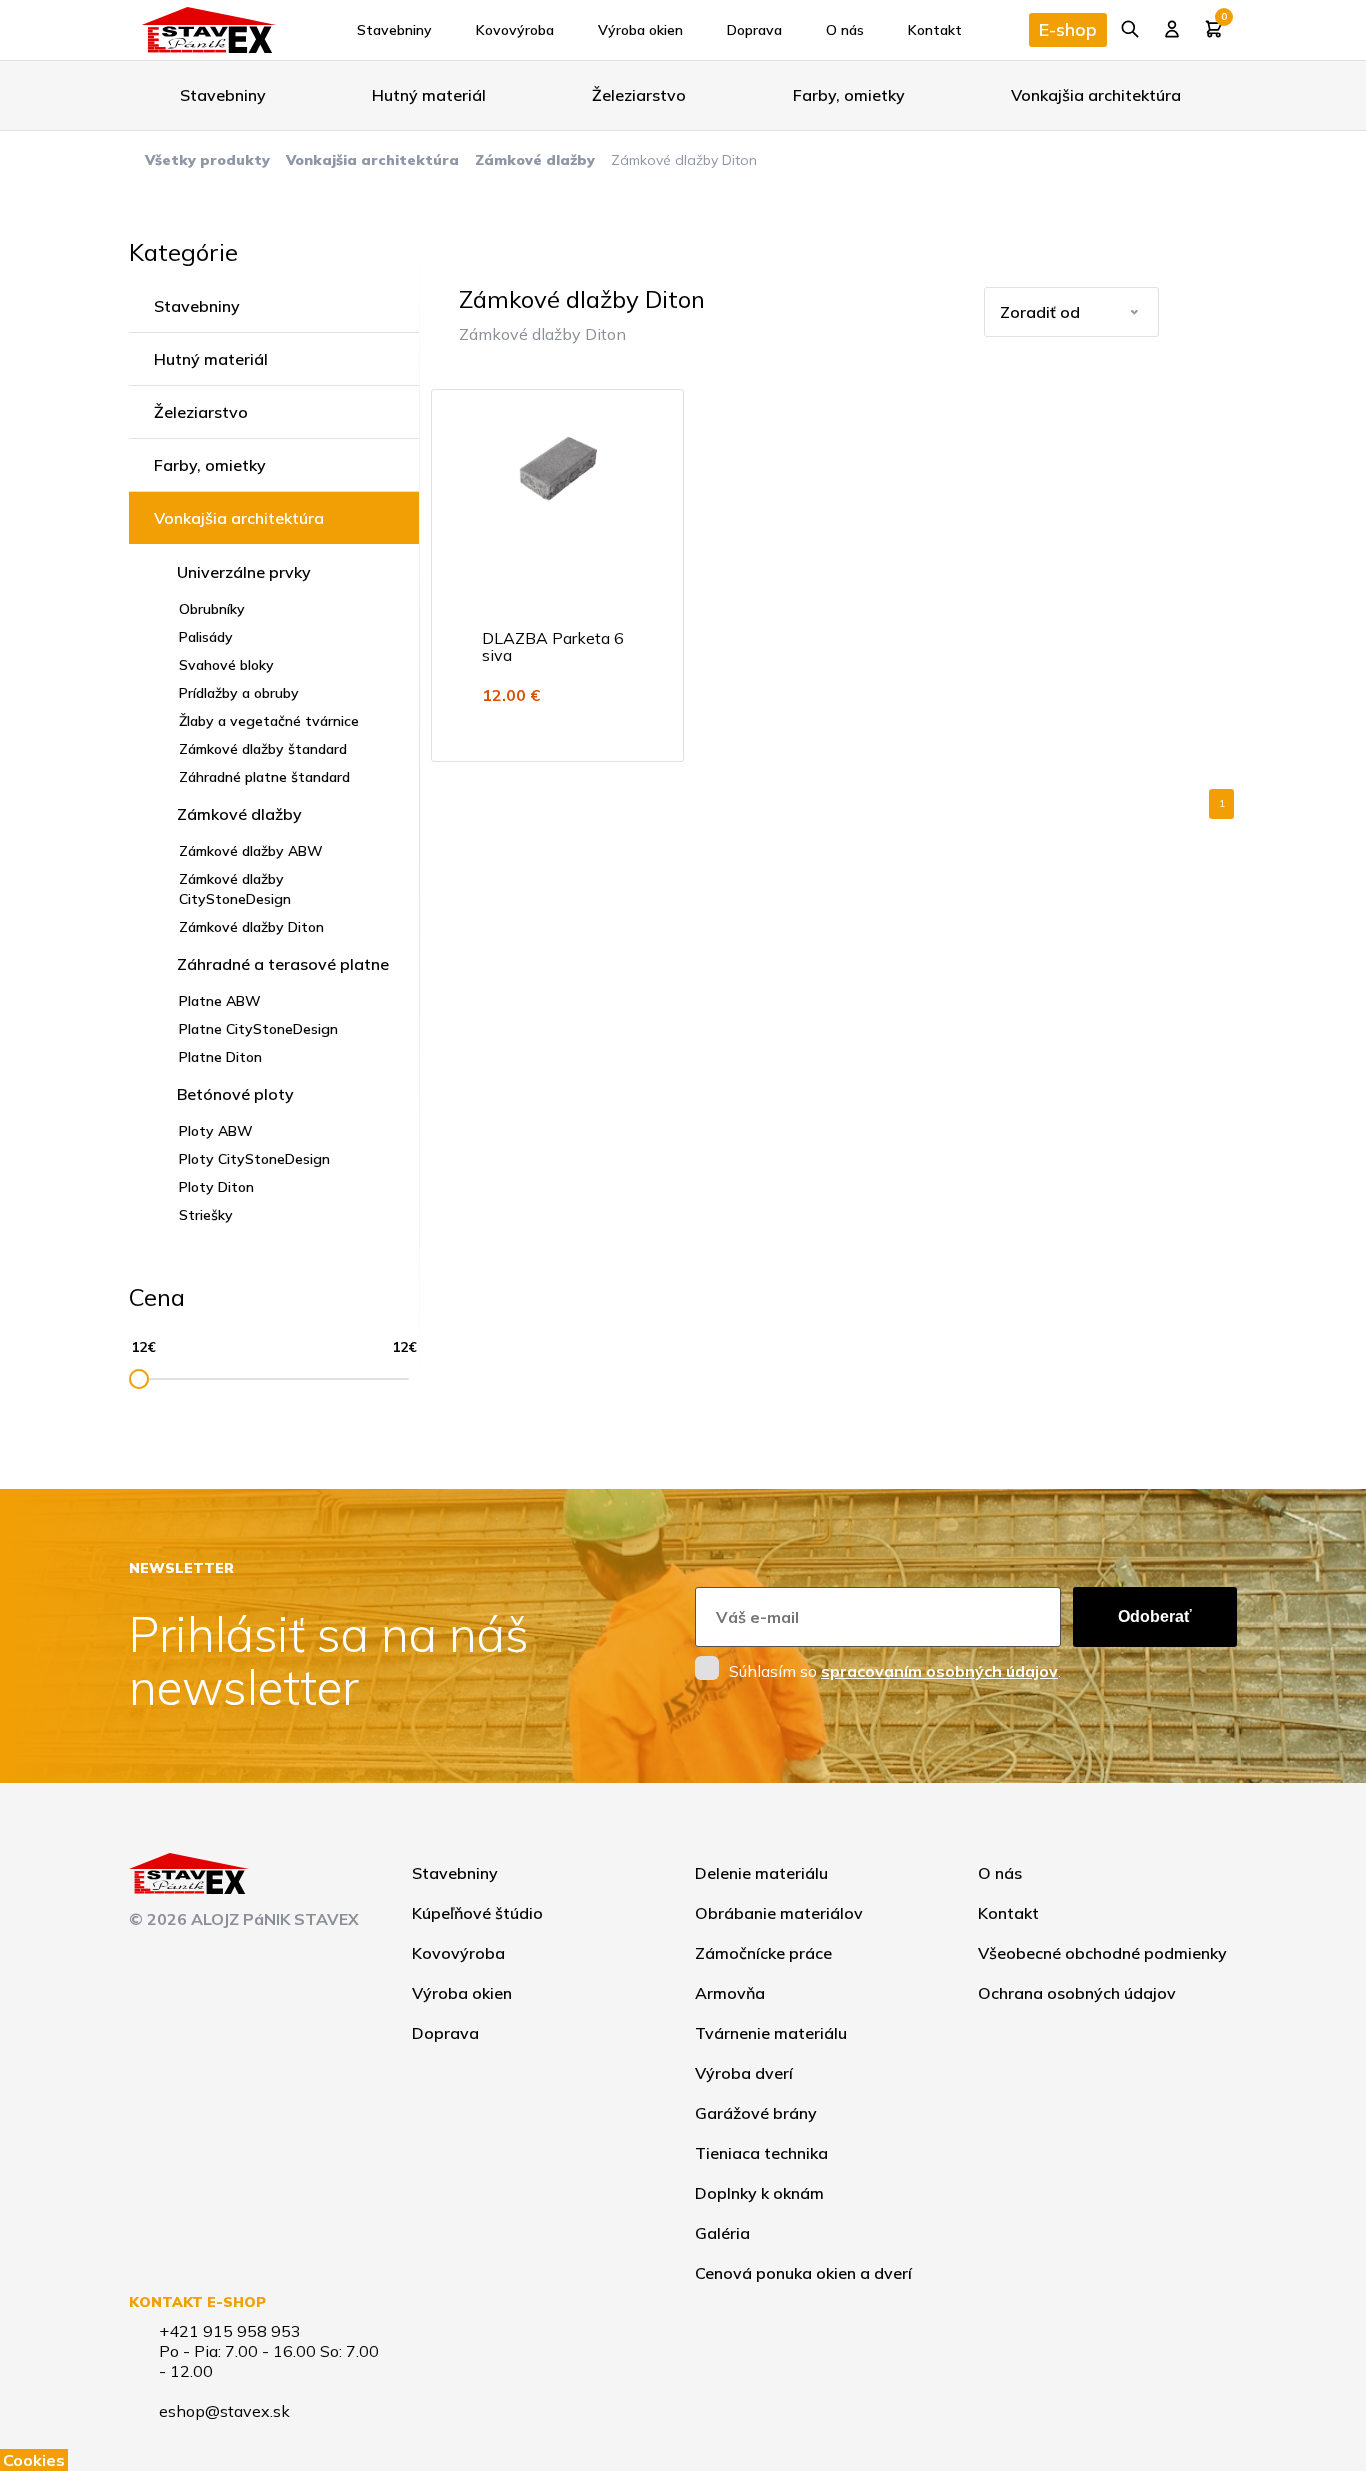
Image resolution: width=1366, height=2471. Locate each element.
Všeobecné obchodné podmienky (1102, 1953)
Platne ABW (220, 1001)
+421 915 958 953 (230, 2331)
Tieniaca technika (761, 2153)
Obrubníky (212, 609)
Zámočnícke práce (763, 1953)
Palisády (206, 637)
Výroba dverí (744, 2073)
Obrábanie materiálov (779, 1913)
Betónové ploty (235, 1094)
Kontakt (935, 30)
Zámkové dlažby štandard (263, 749)
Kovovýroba (515, 30)
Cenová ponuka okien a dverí (803, 2273)
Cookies (34, 2460)
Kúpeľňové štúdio (477, 1913)
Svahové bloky (226, 665)
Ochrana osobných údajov (1077, 1993)
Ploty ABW (216, 1131)
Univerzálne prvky (244, 572)
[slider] (139, 1379)
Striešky (206, 1215)
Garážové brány (756, 2113)
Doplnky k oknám (759, 2193)
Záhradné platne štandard (264, 777)
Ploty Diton (216, 1187)
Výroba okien (640, 30)
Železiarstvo (639, 95)
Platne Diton (220, 1057)
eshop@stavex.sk (224, 2411)
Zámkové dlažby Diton (251, 927)
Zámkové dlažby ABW (251, 851)
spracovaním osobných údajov (939, 1671)
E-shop (1068, 29)
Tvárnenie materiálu (771, 2033)
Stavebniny (394, 30)
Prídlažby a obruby (239, 693)
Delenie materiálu (761, 1873)
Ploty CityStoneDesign (254, 1159)
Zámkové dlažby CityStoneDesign (235, 889)
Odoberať (1155, 1616)
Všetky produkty (207, 160)
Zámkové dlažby (535, 160)
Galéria (722, 2233)
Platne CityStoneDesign (258, 1029)
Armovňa (730, 1993)
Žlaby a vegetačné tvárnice (269, 721)
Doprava (754, 30)
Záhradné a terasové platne (283, 964)
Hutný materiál (429, 95)
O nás (845, 30)
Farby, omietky (849, 95)
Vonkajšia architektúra (1096, 95)
